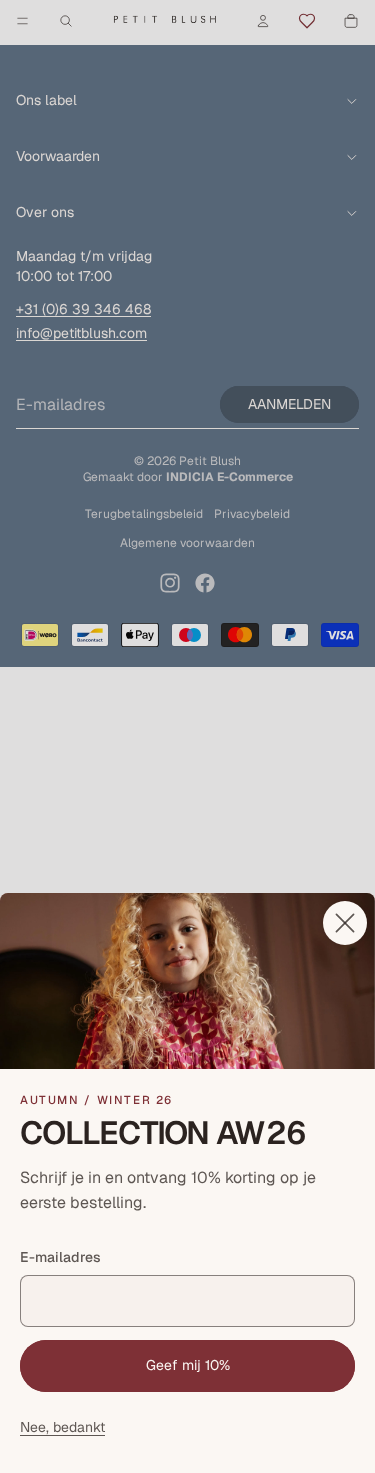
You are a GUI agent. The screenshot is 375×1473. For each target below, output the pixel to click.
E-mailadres (60, 1257)
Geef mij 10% (188, 1365)
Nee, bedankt (62, 1427)
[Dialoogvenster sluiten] (345, 923)
